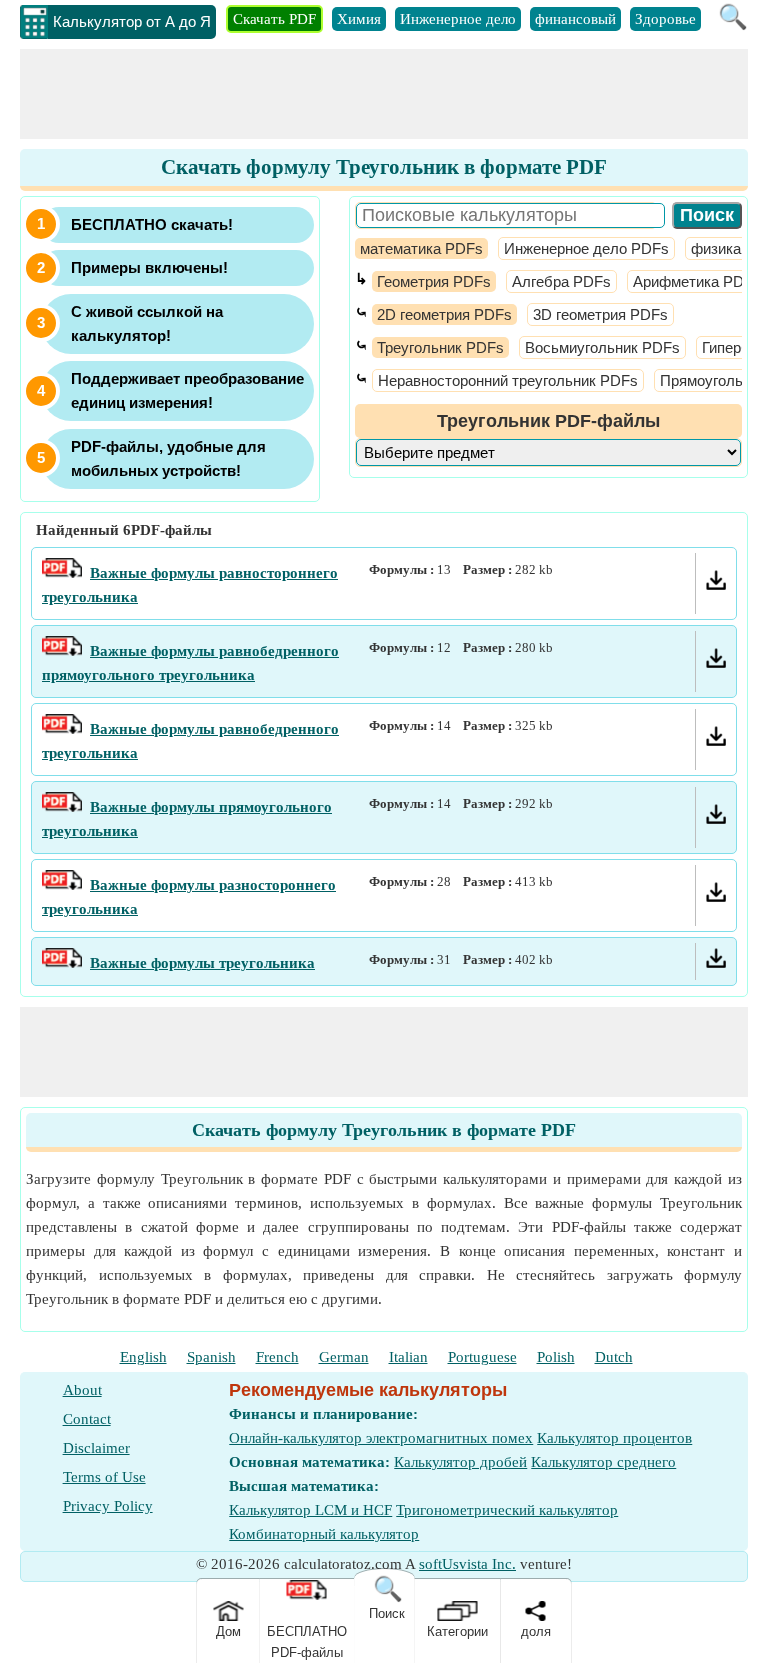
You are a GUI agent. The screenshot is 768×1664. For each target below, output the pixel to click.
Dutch (614, 1357)
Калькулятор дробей (460, 1462)
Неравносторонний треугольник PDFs (508, 380)
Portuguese (482, 1357)
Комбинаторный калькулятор (324, 1534)
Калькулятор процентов (614, 1438)
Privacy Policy (108, 1506)
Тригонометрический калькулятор (507, 1510)
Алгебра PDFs (561, 281)
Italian (408, 1357)
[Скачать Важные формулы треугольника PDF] (716, 963)
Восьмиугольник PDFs (602, 347)
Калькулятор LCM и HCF (310, 1510)
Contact (87, 1419)
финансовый (575, 19)
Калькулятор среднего (603, 1462)
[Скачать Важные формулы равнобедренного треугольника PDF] (716, 741)
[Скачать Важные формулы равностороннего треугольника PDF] (716, 585)
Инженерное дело (458, 19)
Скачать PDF (274, 19)
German (344, 1357)
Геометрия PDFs (434, 281)
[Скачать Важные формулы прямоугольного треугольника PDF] (716, 819)
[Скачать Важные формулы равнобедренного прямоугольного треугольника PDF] (716, 663)
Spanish (211, 1357)
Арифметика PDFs (697, 281)
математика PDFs (421, 248)
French (277, 1357)
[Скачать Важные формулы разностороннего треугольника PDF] (716, 897)
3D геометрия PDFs (600, 314)
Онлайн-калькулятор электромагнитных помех (381, 1438)
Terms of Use (104, 1477)
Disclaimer (96, 1448)
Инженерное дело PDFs (586, 248)
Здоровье (665, 19)
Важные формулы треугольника (202, 963)
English (143, 1357)
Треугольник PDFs (440, 347)
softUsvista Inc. (467, 1564)
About (82, 1390)
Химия (359, 19)
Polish (556, 1357)
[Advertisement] (384, 94)
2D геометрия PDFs (444, 314)
